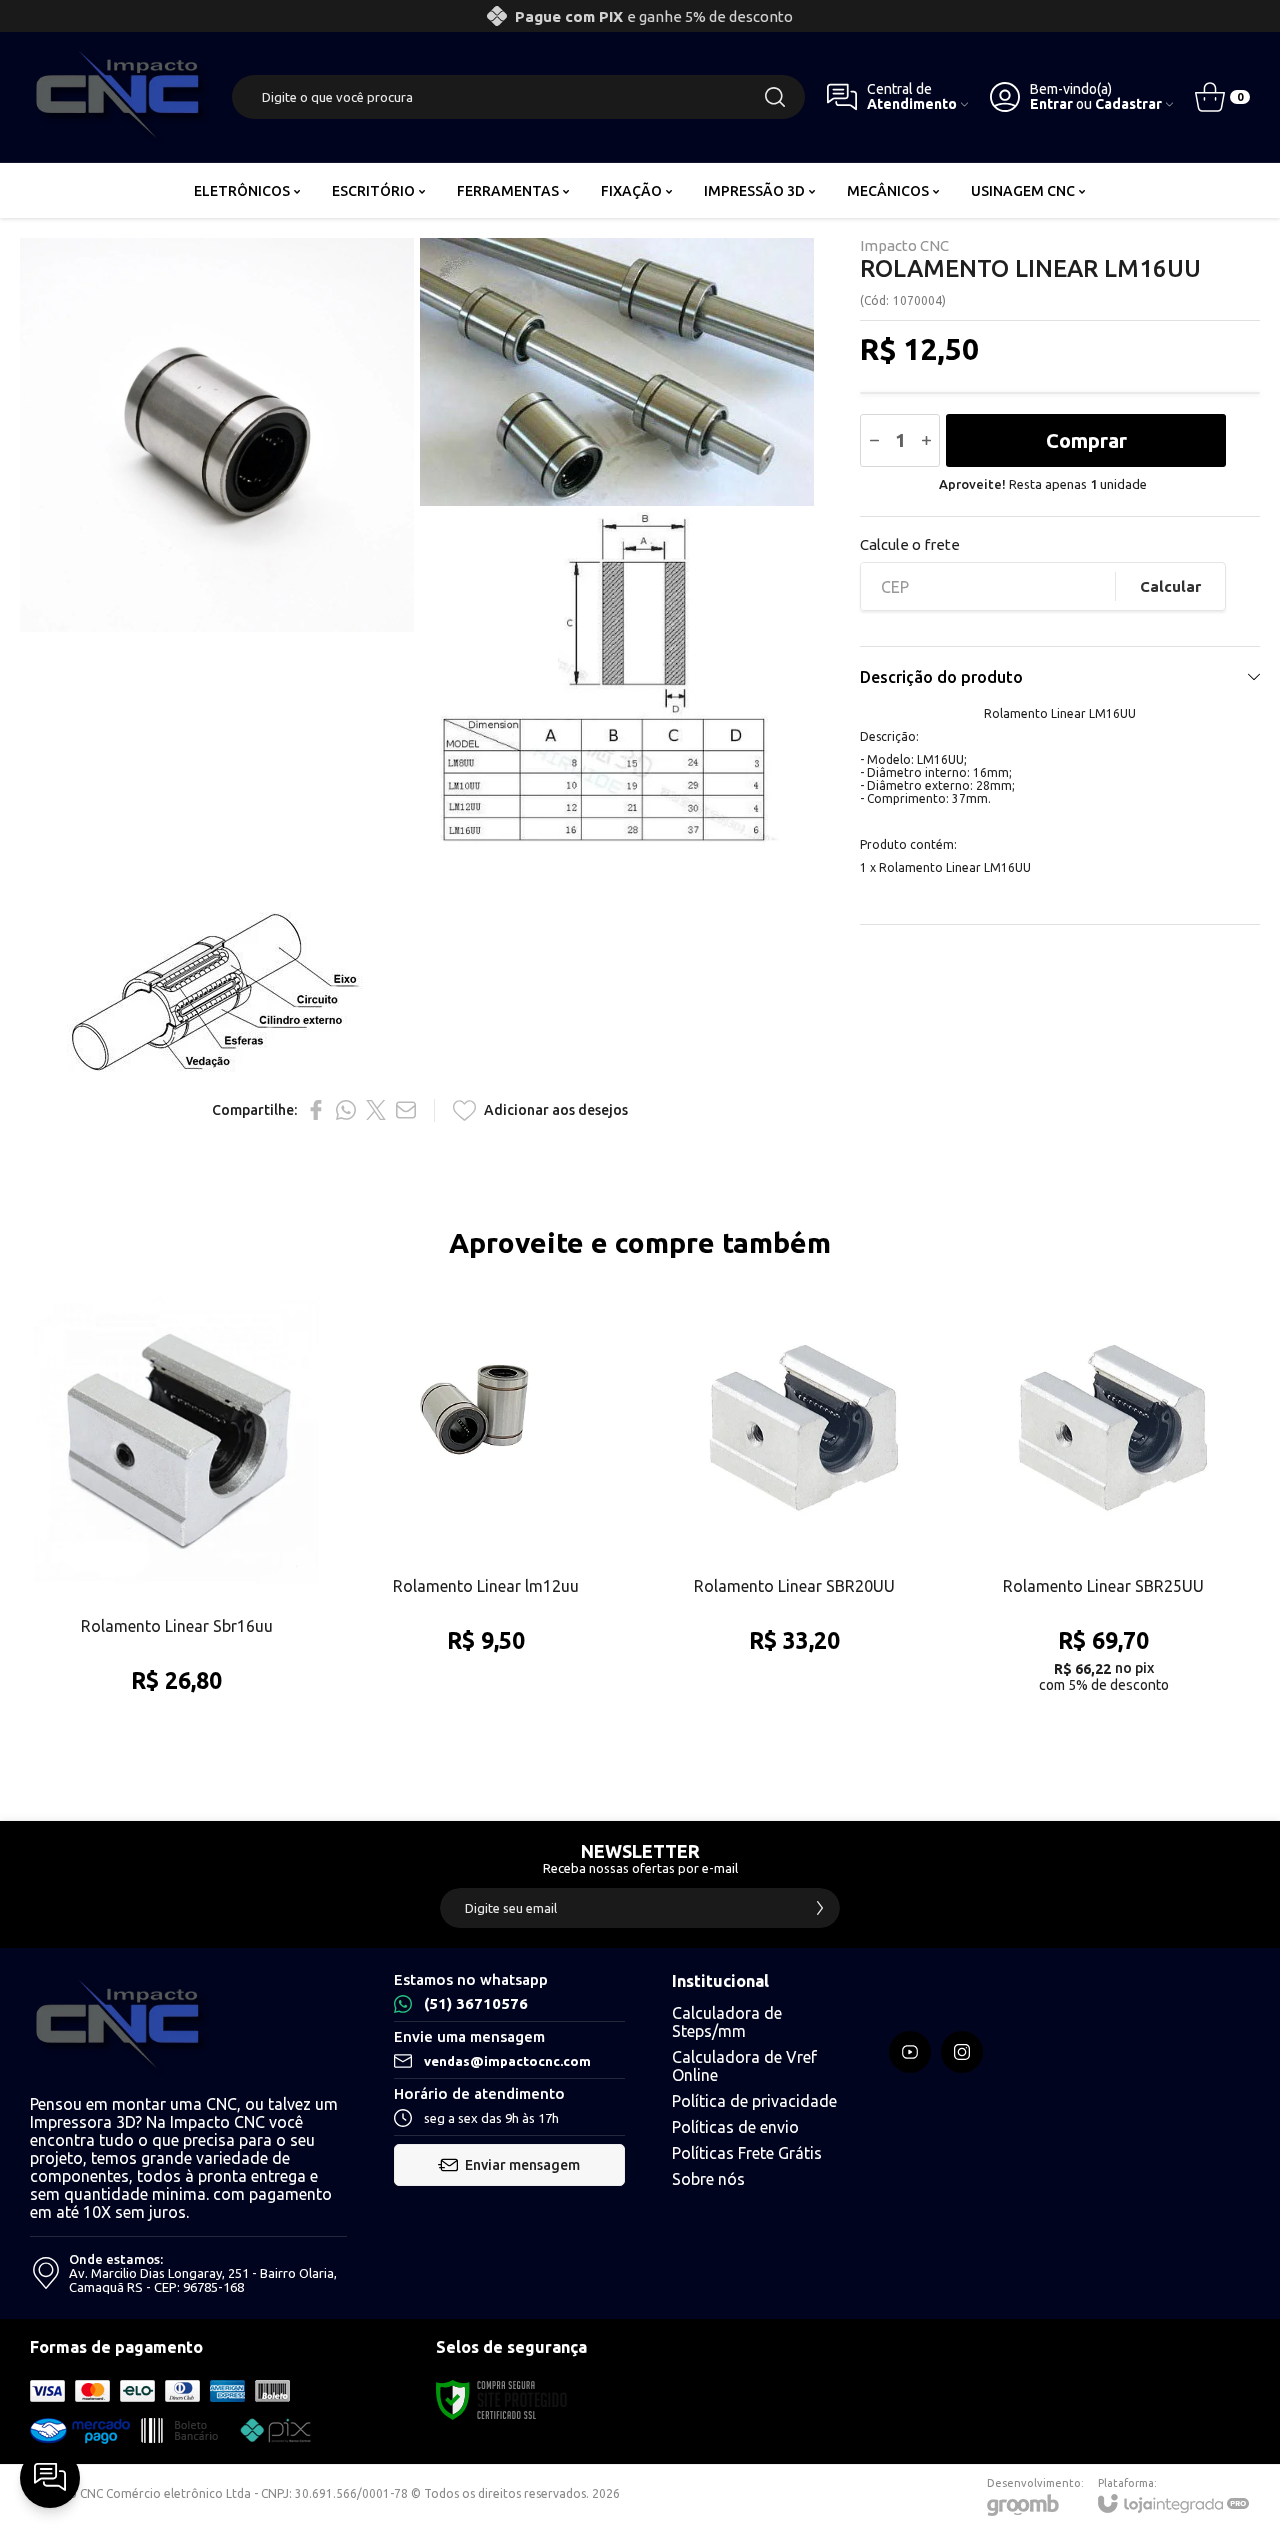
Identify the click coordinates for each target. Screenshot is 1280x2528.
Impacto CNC (904, 245)
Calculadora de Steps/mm (727, 2022)
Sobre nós (708, 2179)
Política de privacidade (754, 2101)
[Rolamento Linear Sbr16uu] (176, 1507)
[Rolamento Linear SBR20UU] (794, 1507)
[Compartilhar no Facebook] (316, 1110)
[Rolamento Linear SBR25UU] (1103, 1507)
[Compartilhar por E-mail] (406, 1110)
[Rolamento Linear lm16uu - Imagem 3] (617, 709)
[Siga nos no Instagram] (962, 2052)
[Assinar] (820, 1908)
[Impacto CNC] (120, 97)
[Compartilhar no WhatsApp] (346, 1110)
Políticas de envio (735, 2127)
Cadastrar (1128, 104)
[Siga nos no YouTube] (910, 2052)
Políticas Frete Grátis (747, 2153)
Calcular (1170, 586)
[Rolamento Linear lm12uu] (485, 1507)
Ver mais (176, 1614)
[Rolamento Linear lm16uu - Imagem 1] (217, 435)
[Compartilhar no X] (376, 1110)
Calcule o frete (910, 544)
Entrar (1051, 104)
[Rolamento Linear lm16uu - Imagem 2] (617, 371)
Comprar (1086, 440)
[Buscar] (775, 97)
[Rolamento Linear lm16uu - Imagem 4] (217, 992)
